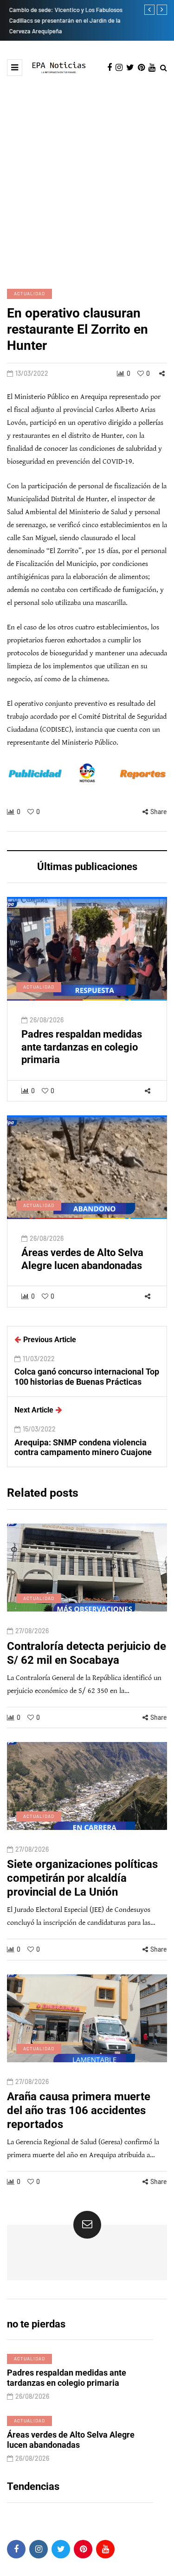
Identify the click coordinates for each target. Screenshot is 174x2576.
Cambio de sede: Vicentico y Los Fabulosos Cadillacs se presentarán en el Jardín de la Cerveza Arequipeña (64, 20)
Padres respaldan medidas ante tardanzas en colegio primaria (82, 1047)
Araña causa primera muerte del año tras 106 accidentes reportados (79, 2110)
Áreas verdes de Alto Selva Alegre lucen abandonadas (82, 1259)
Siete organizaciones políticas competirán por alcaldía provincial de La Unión (82, 1878)
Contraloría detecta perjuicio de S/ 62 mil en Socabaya (87, 1653)
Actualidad (29, 293)
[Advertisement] (87, 181)
